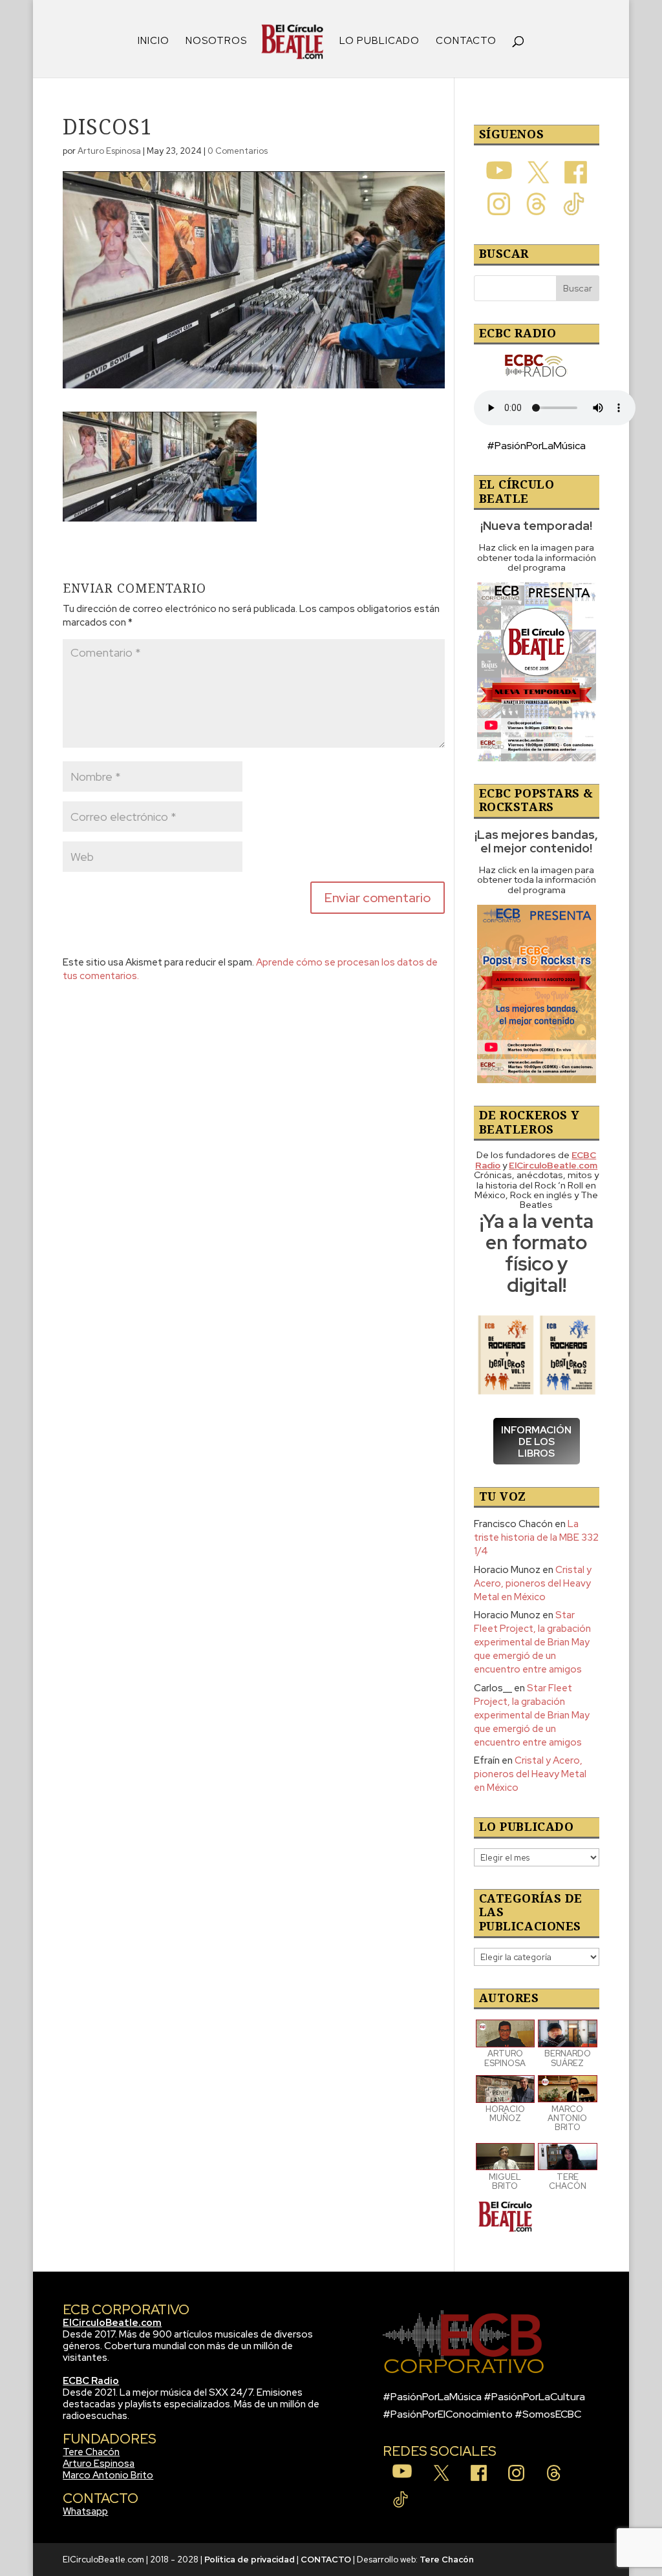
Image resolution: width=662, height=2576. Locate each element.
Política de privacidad (250, 2560)
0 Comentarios (238, 151)
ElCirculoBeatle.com (112, 2323)
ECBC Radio (91, 2381)
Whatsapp (85, 2511)
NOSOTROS (216, 42)
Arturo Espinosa (109, 151)
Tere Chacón (91, 2452)
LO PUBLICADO (379, 42)
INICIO (154, 42)
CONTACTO (466, 42)
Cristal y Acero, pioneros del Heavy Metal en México (533, 1583)
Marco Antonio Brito (108, 2475)
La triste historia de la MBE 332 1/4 (536, 1537)
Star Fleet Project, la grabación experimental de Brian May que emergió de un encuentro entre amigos (532, 1642)
